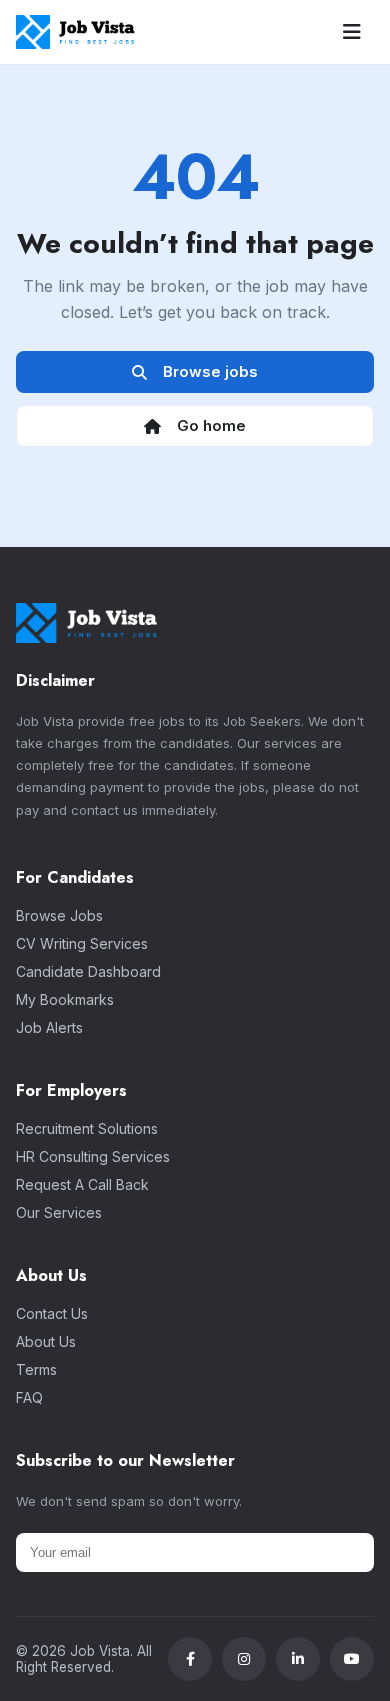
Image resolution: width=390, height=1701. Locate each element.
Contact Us (52, 1313)
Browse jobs (206, 371)
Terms (36, 1369)
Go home (207, 425)
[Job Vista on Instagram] (244, 1659)
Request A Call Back (82, 1184)
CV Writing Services (82, 943)
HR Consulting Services (93, 1156)
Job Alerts (49, 1027)
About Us (46, 1341)
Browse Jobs (59, 915)
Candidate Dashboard (88, 971)
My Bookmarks (65, 999)
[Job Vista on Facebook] (190, 1659)
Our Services (59, 1212)
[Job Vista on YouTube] (352, 1659)
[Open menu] (352, 32)
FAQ (29, 1397)
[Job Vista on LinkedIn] (298, 1659)
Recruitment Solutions (87, 1128)
